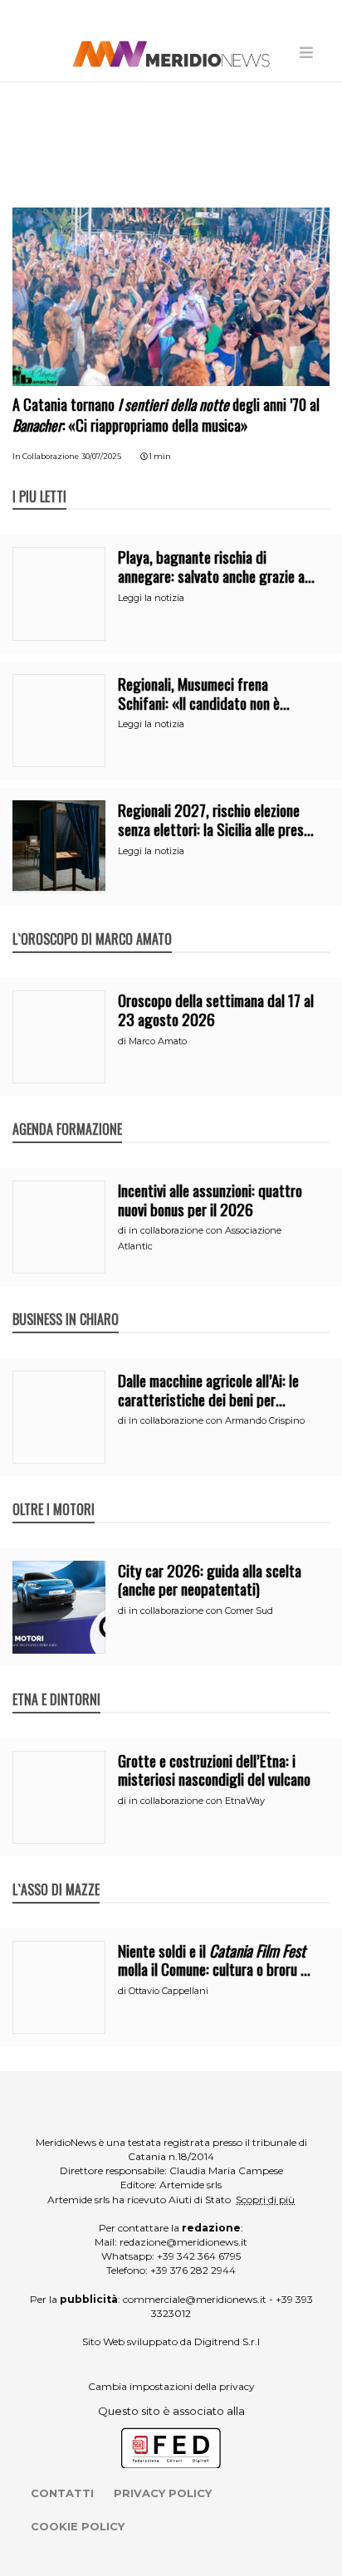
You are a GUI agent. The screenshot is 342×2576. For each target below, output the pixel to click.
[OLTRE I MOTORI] (54, 1492)
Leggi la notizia (151, 598)
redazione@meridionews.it (183, 2242)
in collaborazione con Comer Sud (201, 1611)
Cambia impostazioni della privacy (171, 2386)
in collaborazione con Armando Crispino (217, 1420)
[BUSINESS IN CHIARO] (66, 1302)
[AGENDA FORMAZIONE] (67, 1112)
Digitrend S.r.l (227, 2341)
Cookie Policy (78, 2526)
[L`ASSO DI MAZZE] (56, 1872)
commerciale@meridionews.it (195, 2299)
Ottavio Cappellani (169, 1991)
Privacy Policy (163, 2493)
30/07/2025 (101, 456)
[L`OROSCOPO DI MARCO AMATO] (92, 921)
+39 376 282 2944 (193, 2270)
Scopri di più (265, 2200)
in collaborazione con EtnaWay (197, 1801)
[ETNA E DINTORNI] (56, 1682)
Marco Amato (158, 1041)
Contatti (62, 2493)
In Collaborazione (46, 456)
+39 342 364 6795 (199, 2256)
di (123, 1041)
